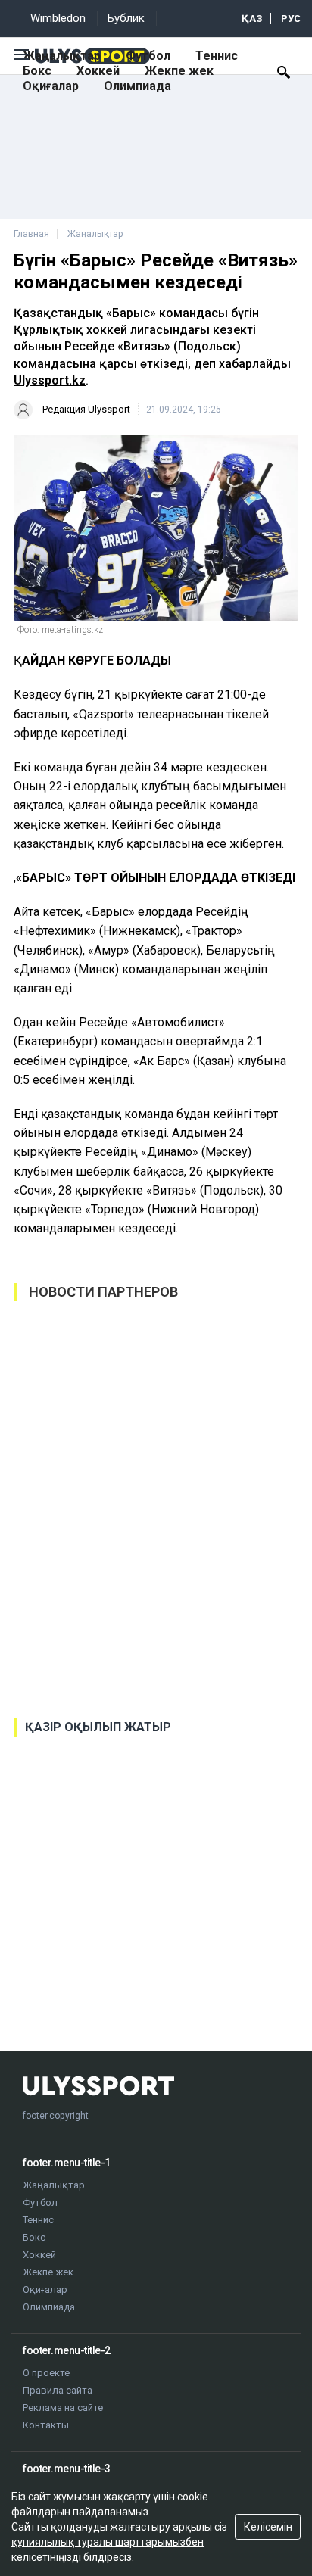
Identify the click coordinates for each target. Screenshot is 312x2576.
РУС (291, 19)
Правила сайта (58, 2390)
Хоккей (98, 71)
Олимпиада (137, 86)
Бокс (37, 71)
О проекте (46, 2373)
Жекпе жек (179, 71)
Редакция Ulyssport (86, 409)
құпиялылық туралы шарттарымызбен (108, 2542)
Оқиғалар (51, 86)
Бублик (126, 18)
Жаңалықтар (62, 56)
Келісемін (268, 2527)
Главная (31, 234)
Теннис (217, 56)
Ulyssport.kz (50, 380)
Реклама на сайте (63, 2408)
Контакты (46, 2425)
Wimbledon (58, 18)
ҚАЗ (252, 19)
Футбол (148, 56)
